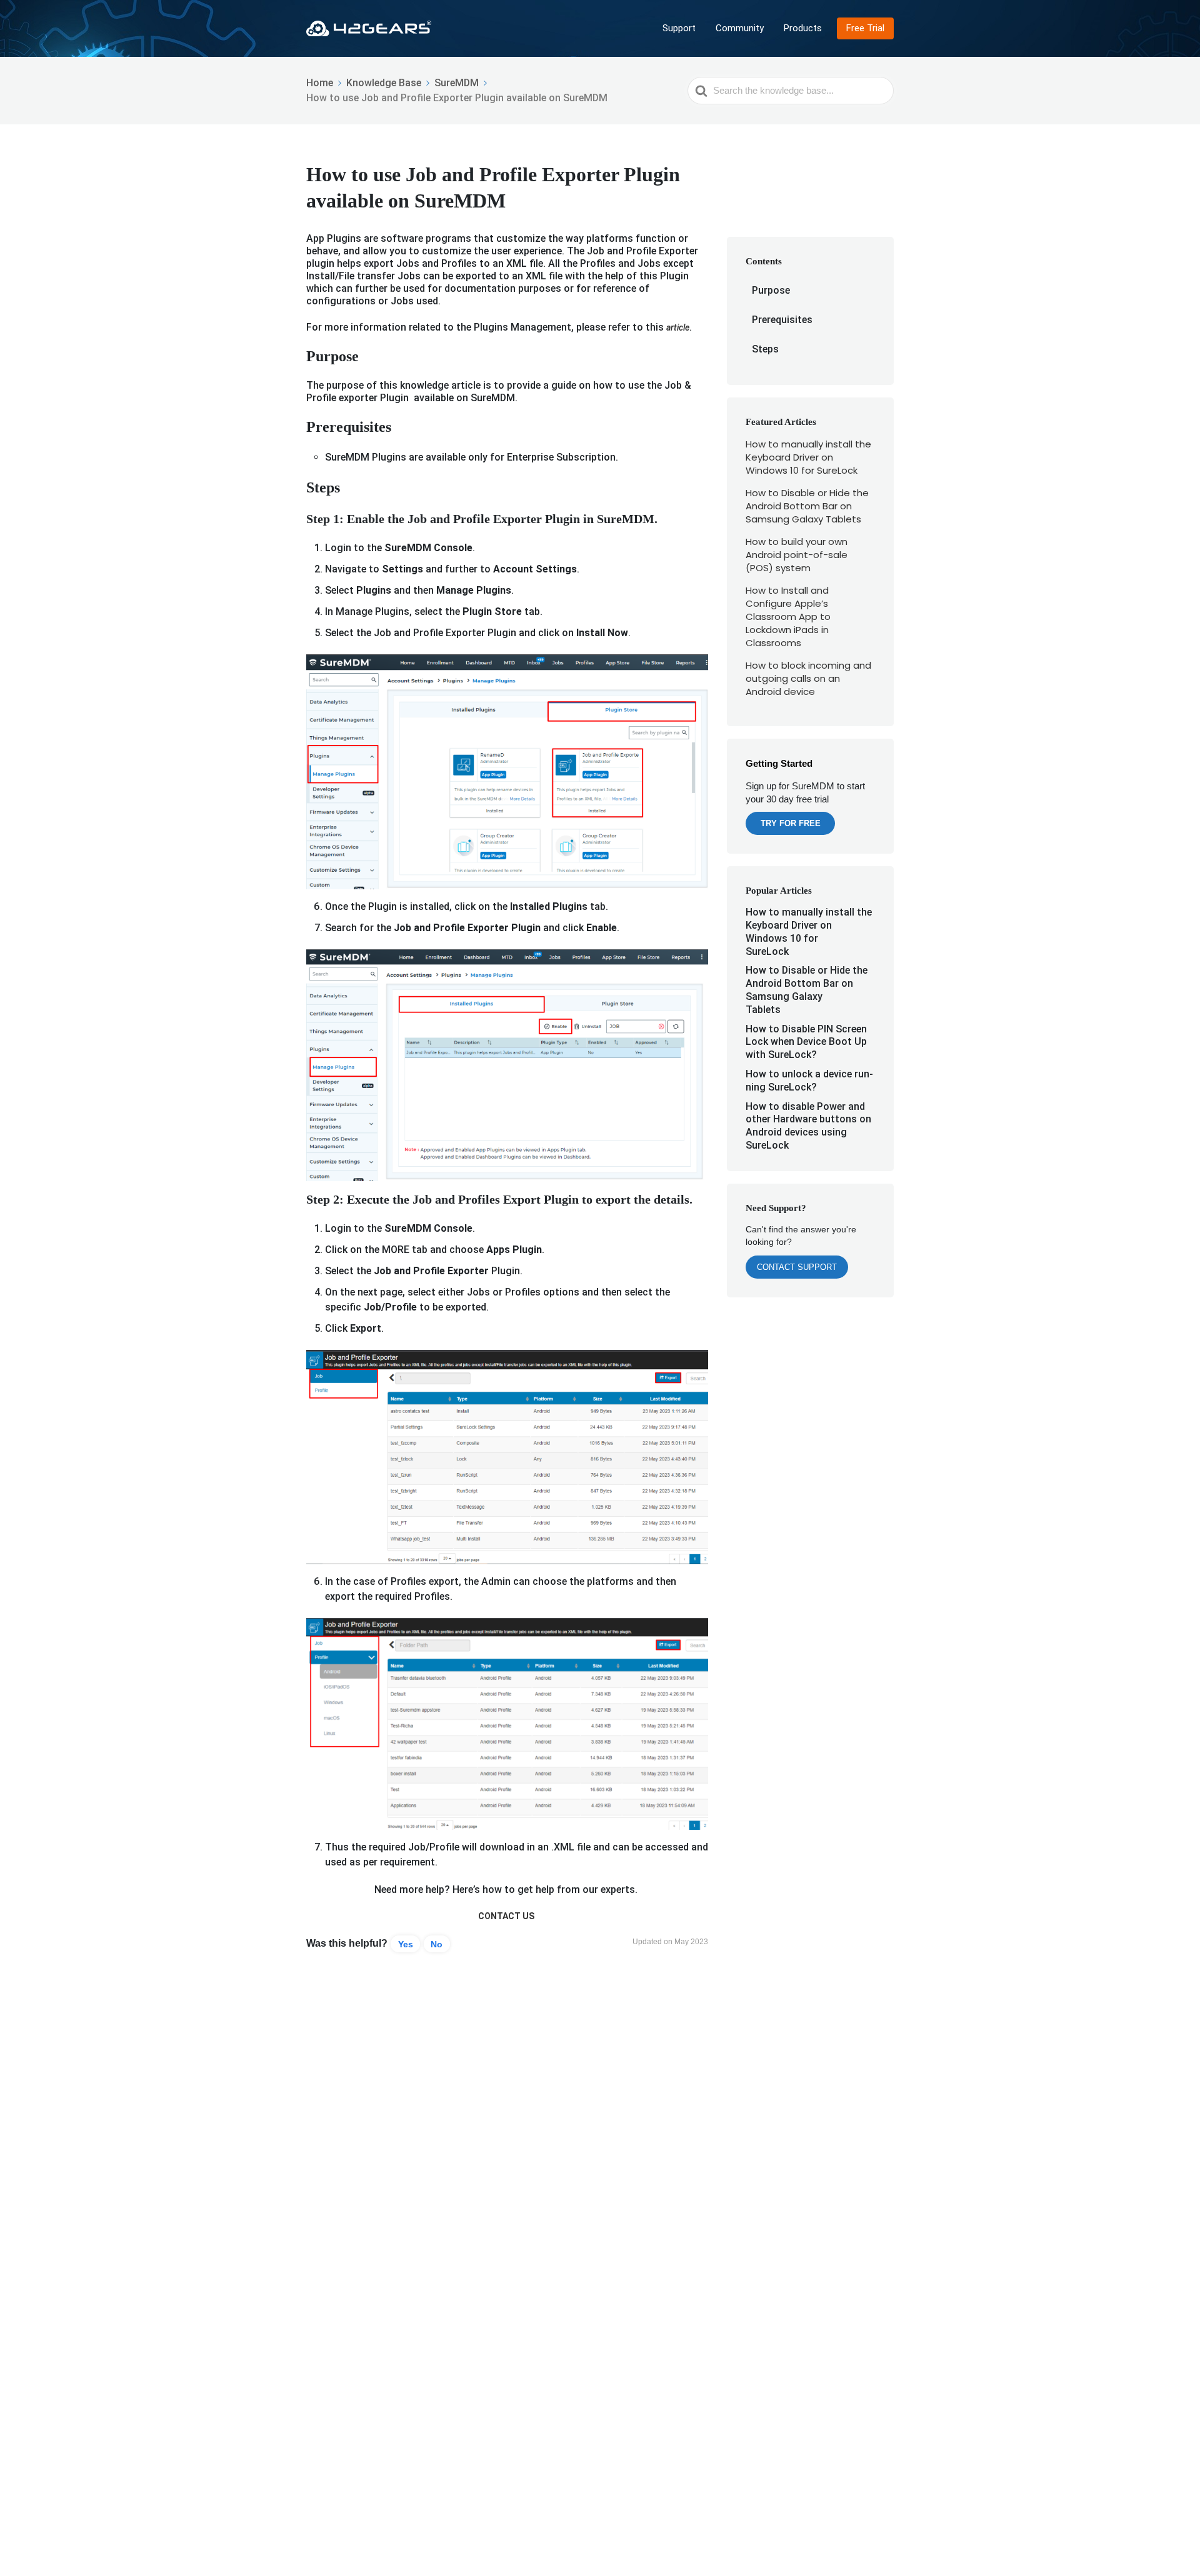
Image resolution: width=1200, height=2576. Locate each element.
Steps (765, 349)
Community (740, 28)
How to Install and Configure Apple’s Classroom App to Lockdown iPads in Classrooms (788, 617)
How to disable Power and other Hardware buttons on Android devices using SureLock (808, 1126)
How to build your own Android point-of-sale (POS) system (797, 555)
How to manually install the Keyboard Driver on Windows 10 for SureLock (808, 457)
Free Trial (865, 28)
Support (679, 28)
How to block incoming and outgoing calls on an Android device (808, 678)
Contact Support (797, 1267)
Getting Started (779, 763)
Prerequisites (782, 320)
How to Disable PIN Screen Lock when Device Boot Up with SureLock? (806, 1042)
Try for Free (791, 823)
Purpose (771, 290)
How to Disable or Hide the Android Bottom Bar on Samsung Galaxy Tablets (807, 506)
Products (803, 28)
